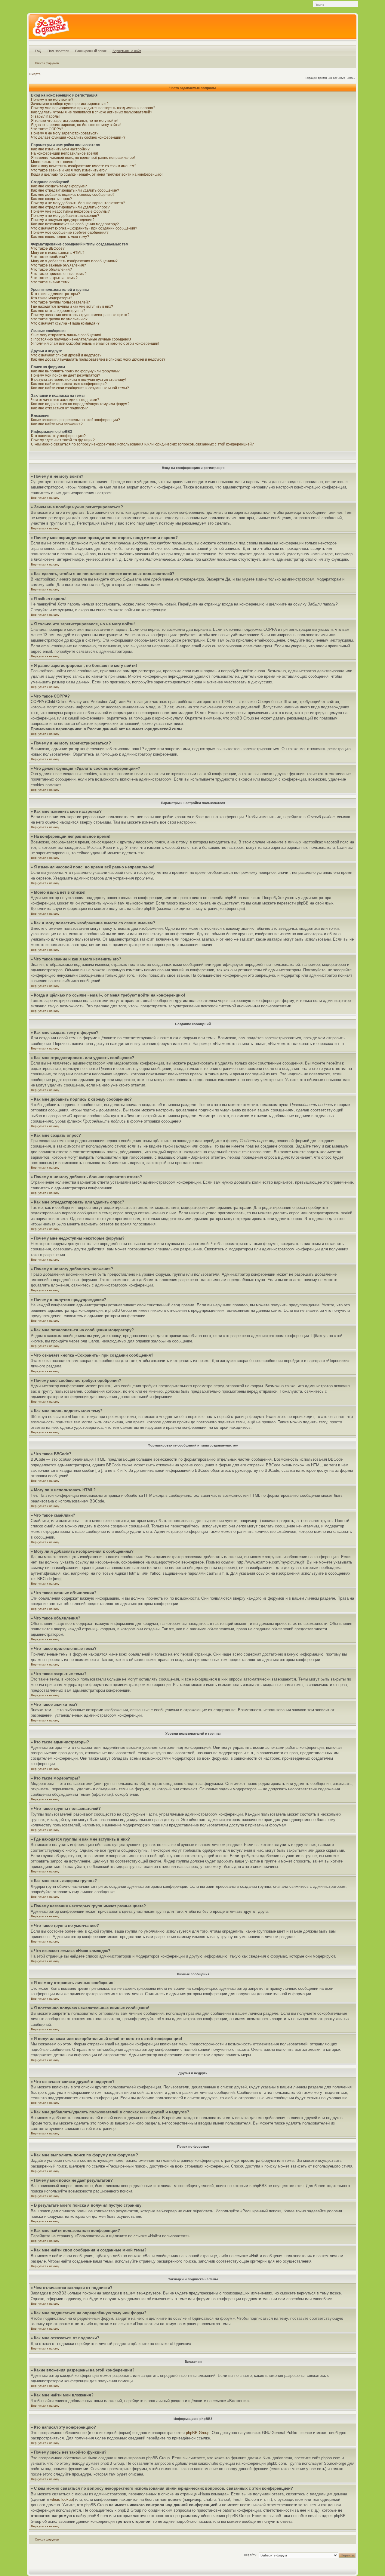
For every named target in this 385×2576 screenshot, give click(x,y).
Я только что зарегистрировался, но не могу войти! (75, 121)
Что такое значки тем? (50, 282)
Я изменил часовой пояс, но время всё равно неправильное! (83, 158)
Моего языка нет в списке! (53, 162)
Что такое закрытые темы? (54, 278)
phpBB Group (198, 2433)
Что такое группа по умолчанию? (59, 319)
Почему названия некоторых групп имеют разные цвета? (80, 315)
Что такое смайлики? (49, 257)
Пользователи (58, 51)
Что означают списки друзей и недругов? (66, 355)
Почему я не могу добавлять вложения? (65, 216)
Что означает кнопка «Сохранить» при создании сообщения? (84, 228)
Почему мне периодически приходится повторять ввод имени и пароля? (93, 108)
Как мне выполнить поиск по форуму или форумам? (75, 371)
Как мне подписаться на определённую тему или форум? (80, 404)
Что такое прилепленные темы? (59, 274)
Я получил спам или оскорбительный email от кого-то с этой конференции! (95, 344)
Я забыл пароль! (45, 116)
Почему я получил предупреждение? (63, 220)
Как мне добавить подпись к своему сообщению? (73, 195)
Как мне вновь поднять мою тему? (60, 237)
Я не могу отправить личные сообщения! (66, 335)
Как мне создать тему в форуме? (59, 186)
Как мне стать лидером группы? (58, 311)
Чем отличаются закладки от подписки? (65, 400)
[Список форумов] (51, 28)
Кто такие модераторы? (52, 298)
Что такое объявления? (51, 270)
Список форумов (47, 63)
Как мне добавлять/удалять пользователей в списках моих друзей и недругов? (98, 359)
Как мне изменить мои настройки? (60, 149)
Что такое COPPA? (47, 129)
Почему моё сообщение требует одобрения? (70, 233)
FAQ (38, 51)
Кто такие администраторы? (55, 294)
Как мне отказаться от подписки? (59, 408)
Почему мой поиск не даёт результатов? (66, 375)
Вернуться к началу (45, 498)
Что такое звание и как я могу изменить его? (69, 170)
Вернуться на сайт (127, 51)
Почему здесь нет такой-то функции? (63, 440)
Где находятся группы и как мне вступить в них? (72, 307)
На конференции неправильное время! (65, 153)
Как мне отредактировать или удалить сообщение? (75, 190)
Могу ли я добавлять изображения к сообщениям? (74, 261)
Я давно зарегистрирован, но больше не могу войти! (76, 125)
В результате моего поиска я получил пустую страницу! (78, 380)
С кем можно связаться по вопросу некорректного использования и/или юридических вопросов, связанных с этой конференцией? (142, 444)
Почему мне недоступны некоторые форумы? (70, 211)
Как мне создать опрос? (51, 199)
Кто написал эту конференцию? (58, 436)
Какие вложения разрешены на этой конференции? (75, 420)
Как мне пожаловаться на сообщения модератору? (75, 224)
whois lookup (62, 2499)
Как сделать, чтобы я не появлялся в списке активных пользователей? (92, 112)
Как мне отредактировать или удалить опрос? (70, 207)
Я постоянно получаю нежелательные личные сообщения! (82, 339)
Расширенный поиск (91, 51)
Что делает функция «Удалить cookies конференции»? (78, 137)
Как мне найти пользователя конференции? (69, 384)
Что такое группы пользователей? (60, 302)
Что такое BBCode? (48, 248)
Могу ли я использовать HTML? (58, 253)
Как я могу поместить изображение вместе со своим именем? (84, 166)
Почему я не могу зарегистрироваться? (65, 133)
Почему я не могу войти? (52, 100)
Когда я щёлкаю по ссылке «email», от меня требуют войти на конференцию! (97, 174)
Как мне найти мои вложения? (57, 424)
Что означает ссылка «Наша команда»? (65, 323)
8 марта (35, 74)
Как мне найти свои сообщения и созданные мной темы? (80, 388)
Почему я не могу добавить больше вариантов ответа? (78, 203)
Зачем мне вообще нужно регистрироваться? (70, 104)
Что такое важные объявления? (59, 265)
